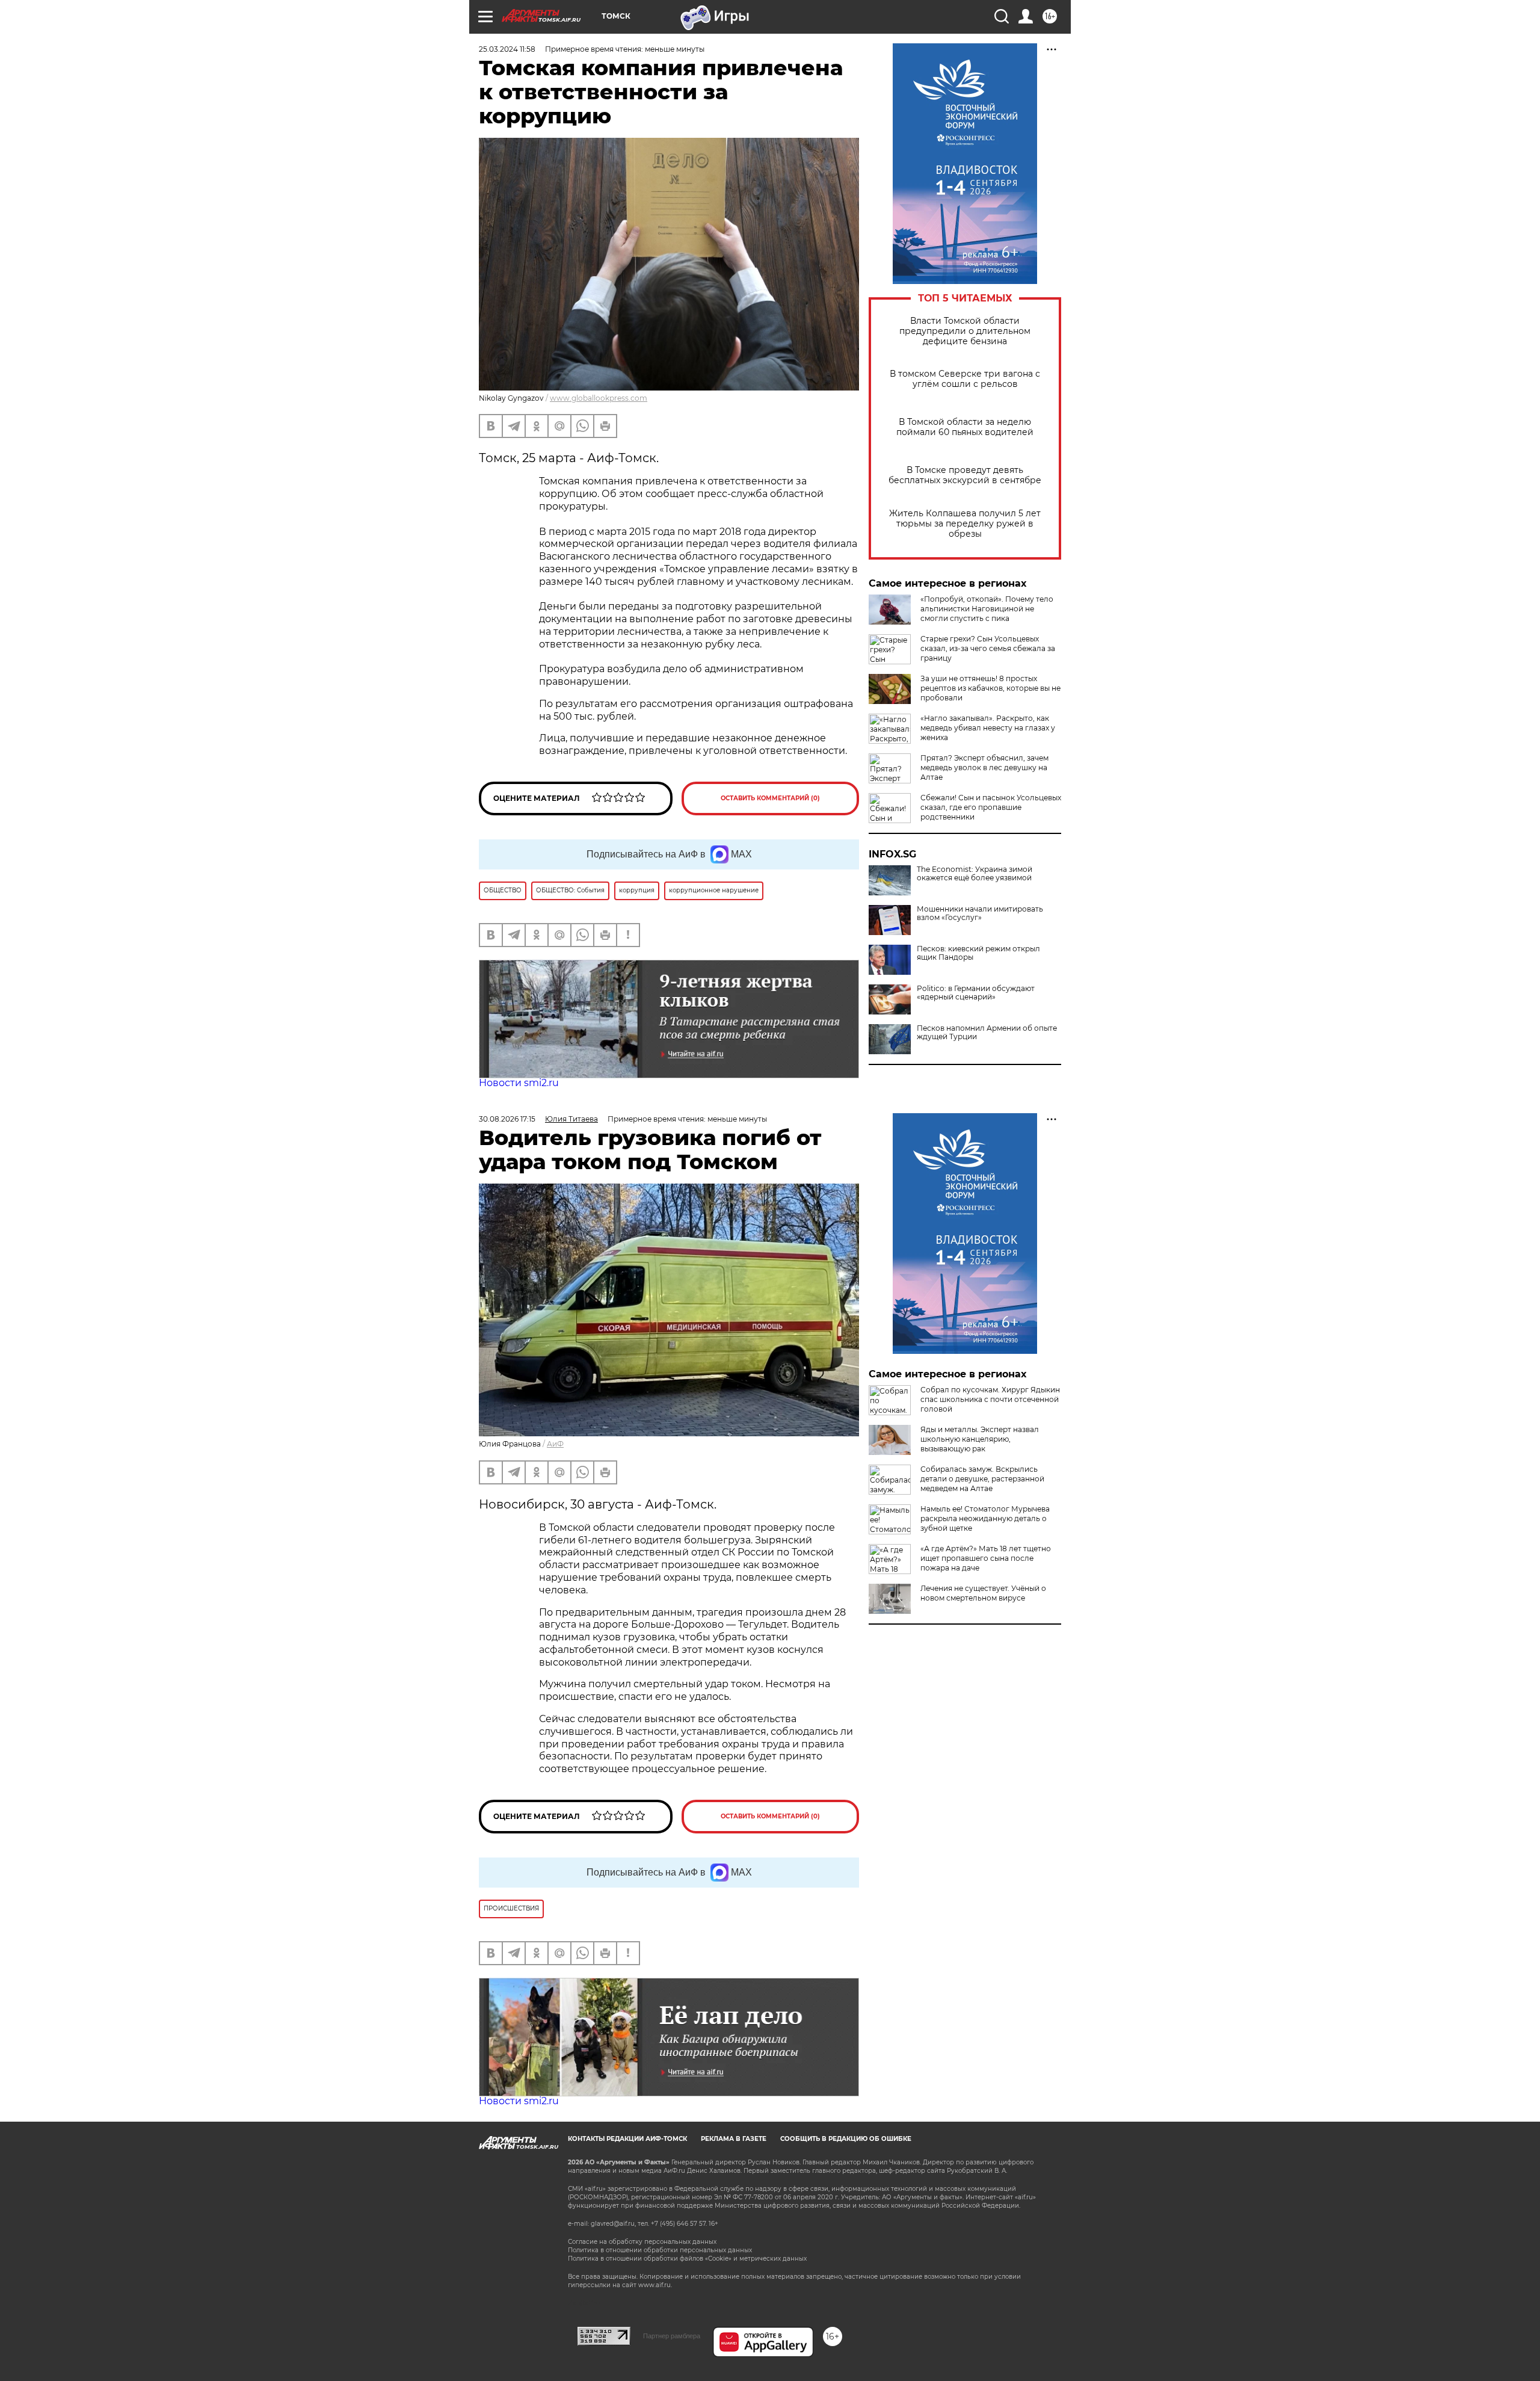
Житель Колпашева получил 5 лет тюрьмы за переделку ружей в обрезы (965, 524)
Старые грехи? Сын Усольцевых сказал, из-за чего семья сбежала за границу (988, 648)
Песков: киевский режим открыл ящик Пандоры (978, 953)
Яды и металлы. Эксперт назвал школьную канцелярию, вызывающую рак (980, 1439)
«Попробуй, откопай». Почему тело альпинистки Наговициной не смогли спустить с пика (987, 609)
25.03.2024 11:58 (507, 49)
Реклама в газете (734, 2139)
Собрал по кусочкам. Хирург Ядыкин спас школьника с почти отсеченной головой (990, 1399)
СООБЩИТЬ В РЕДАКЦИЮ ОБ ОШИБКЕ (846, 2139)
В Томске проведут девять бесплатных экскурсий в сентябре (965, 475)
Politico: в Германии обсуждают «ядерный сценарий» (976, 993)
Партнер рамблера (672, 2336)
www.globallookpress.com (599, 398)
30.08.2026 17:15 (507, 1119)
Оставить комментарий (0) (770, 798)
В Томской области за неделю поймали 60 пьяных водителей (965, 427)
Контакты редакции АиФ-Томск (627, 2139)
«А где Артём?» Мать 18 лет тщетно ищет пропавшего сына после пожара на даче (986, 1558)
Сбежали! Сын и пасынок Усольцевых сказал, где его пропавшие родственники (991, 807)
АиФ (555, 1444)
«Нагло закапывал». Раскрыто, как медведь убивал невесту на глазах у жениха (988, 728)
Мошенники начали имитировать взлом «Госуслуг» (980, 913)
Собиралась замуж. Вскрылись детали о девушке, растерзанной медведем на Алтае (982, 1479)
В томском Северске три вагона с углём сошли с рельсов (965, 379)
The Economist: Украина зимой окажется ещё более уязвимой (975, 874)
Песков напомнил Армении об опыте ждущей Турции (987, 1033)
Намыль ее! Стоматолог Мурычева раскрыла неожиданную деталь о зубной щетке (985, 1518)
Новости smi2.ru (519, 1083)
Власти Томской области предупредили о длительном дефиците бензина (965, 331)
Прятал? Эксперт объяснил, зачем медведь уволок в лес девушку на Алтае (984, 767)
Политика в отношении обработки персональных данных (660, 2250)
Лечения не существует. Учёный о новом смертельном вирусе (983, 1593)
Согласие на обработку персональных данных (642, 2242)
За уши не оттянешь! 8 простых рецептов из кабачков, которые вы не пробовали (990, 688)
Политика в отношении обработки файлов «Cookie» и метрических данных (687, 2259)
